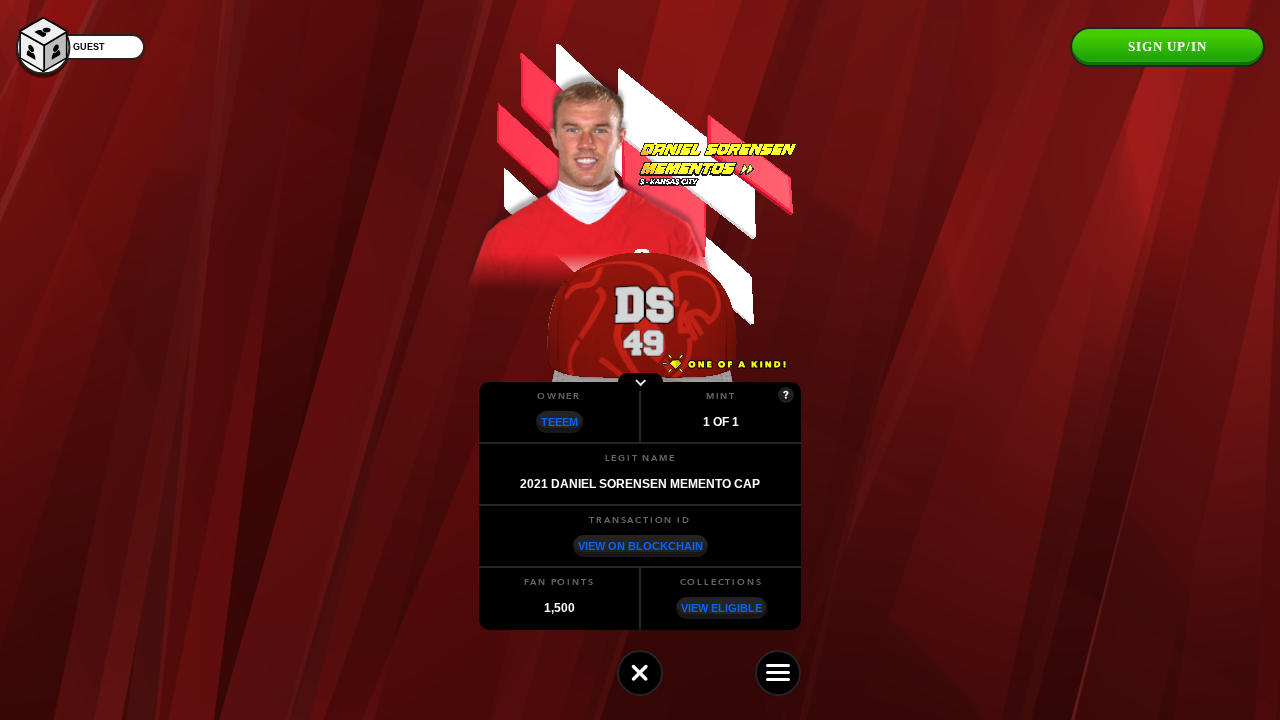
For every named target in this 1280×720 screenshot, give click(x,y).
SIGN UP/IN (1167, 46)
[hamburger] (778, 673)
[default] (640, 673)
